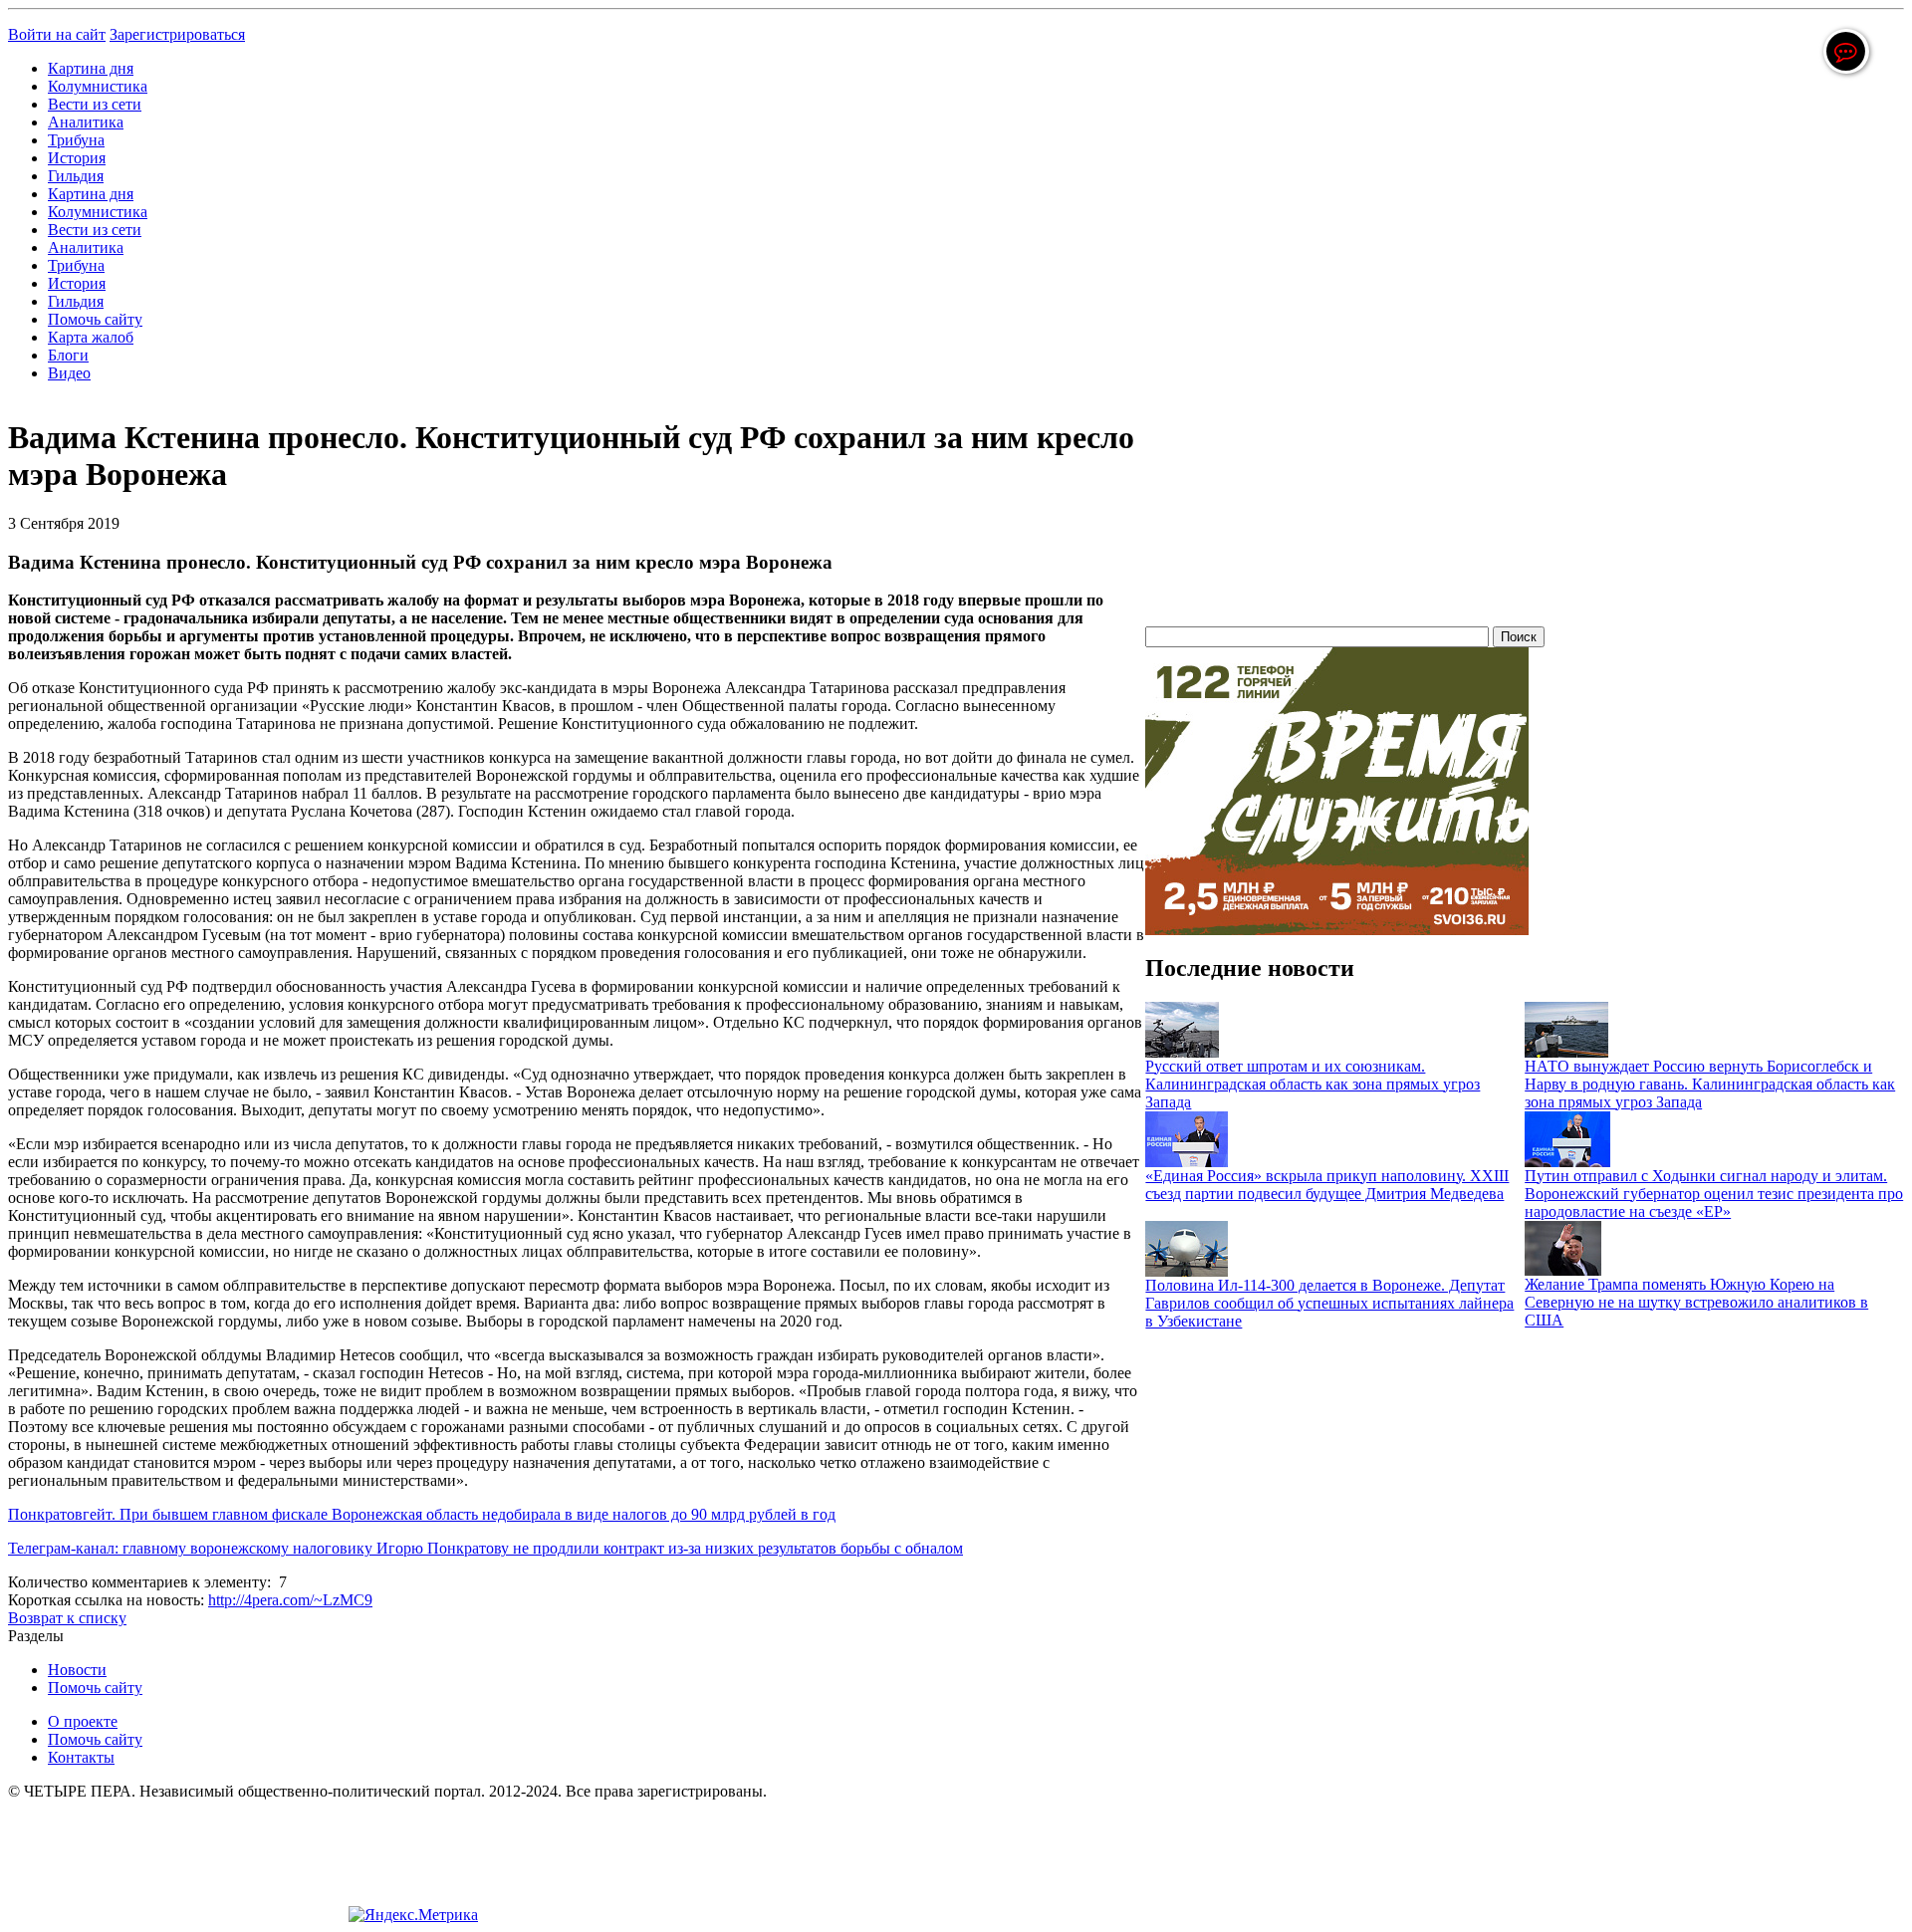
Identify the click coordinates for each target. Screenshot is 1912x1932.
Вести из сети (95, 104)
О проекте (83, 1721)
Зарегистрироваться (177, 34)
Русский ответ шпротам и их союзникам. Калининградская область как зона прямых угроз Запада (1313, 1084)
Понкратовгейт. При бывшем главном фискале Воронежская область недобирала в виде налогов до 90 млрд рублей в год (422, 1514)
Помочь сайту (95, 319)
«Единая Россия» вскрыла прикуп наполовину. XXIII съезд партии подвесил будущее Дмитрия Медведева (1327, 1185)
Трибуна (76, 140)
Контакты (81, 1757)
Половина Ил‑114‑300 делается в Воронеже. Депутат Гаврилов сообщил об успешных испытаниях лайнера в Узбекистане (1329, 1303)
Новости (77, 1670)
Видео (69, 373)
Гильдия (76, 176)
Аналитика (86, 122)
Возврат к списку (67, 1618)
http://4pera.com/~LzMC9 (290, 1600)
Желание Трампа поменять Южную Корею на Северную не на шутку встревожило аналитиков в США (1696, 1302)
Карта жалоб (91, 337)
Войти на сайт (57, 34)
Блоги (68, 355)
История (77, 158)
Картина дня (91, 68)
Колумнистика (98, 86)
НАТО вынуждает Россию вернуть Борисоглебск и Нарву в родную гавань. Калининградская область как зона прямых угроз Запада (1710, 1084)
